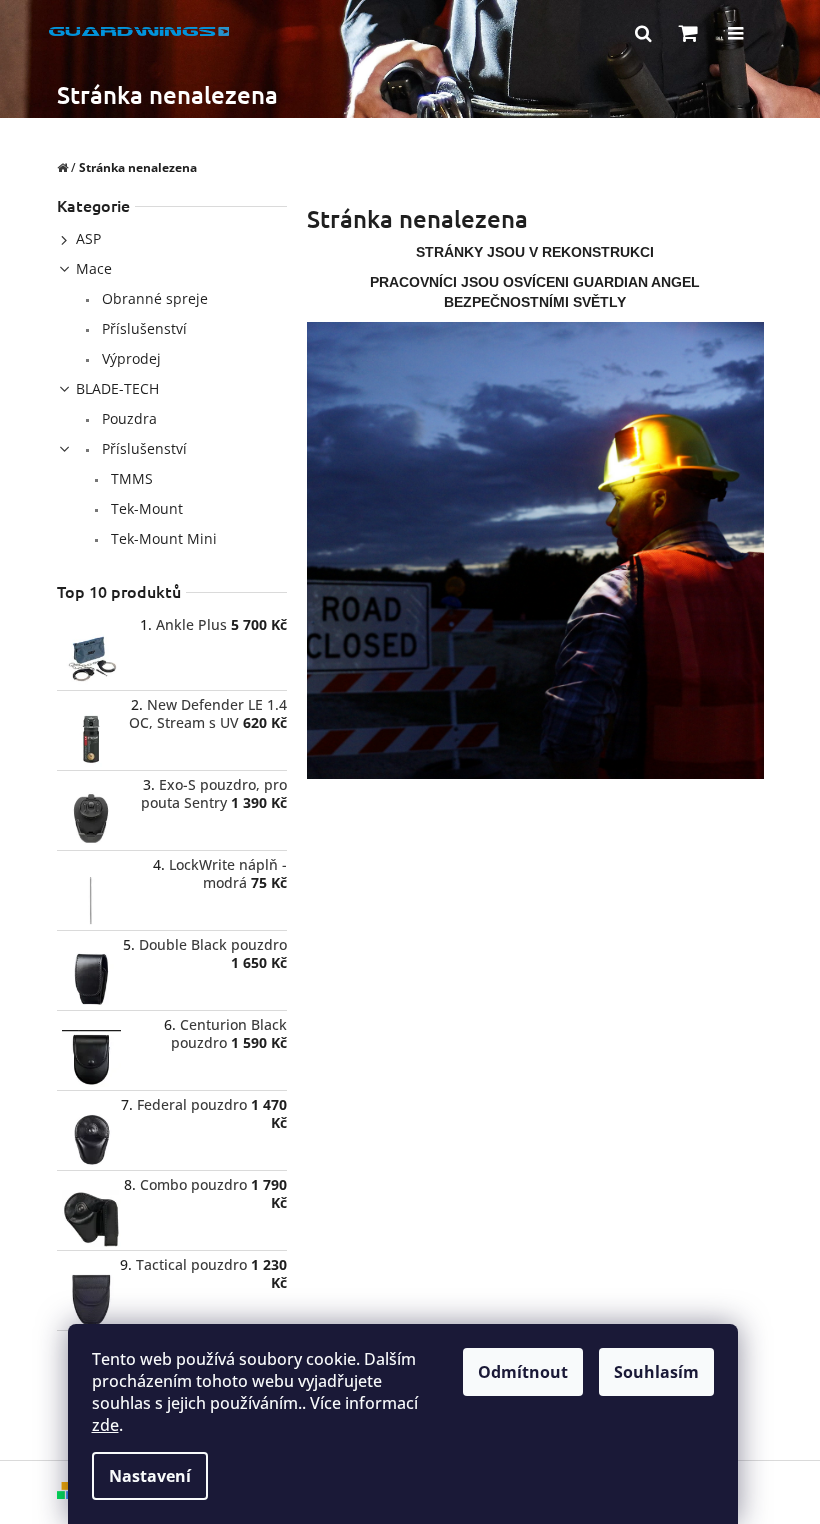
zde (105, 1425)
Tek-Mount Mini (162, 538)
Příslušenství (142, 328)
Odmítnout (523, 1372)
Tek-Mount (145, 508)
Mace (94, 268)
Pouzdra (127, 418)
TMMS (130, 478)
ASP (88, 238)
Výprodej (129, 358)
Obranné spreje (153, 298)
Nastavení (150, 1476)
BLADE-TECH (117, 388)
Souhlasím (656, 1372)
